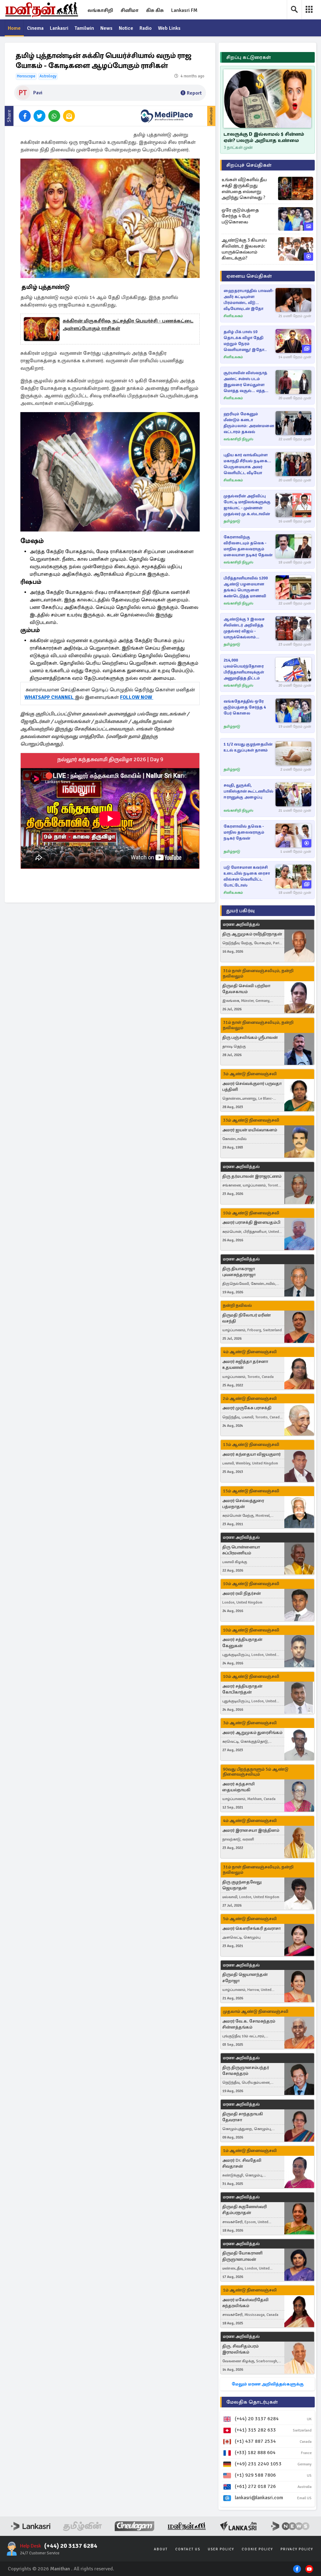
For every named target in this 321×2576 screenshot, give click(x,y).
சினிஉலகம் (233, 316)
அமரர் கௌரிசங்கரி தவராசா (251, 1928)
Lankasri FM (184, 10)
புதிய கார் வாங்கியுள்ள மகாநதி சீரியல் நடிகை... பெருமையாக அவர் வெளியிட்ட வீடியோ (247, 464)
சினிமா (130, 10)
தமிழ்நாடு (232, 521)
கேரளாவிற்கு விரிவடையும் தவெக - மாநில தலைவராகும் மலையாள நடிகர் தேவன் (248, 546)
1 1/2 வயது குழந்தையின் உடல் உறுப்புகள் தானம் (248, 747)
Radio (146, 28)
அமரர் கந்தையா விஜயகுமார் (251, 1454)
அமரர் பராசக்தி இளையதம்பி (251, 1222)
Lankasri (59, 28)
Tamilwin (84, 28)
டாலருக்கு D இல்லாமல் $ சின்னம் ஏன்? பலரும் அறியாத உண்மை (264, 137)
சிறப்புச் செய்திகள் (249, 165)
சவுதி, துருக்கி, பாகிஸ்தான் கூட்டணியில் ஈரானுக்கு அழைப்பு (248, 791)
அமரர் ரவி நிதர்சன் (242, 1593)
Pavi (38, 93)
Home (14, 28)
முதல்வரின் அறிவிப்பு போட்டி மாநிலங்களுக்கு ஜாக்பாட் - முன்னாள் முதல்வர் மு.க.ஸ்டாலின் (247, 505)
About (161, 2549)
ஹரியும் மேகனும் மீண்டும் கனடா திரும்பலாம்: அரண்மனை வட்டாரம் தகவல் (249, 423)
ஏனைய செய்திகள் (249, 276)
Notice (126, 28)
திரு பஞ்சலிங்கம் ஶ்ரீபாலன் (250, 1037)
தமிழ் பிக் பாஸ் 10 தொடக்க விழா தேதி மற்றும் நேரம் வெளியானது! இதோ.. (245, 341)
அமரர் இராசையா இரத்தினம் (251, 1830)
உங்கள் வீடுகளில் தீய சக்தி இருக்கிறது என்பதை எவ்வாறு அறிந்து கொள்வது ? (244, 188)
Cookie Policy (257, 2549)
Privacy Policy (297, 2549)
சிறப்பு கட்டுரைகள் (249, 57)
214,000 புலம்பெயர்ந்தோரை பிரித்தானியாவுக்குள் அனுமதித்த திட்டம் (244, 669)
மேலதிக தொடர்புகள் (252, 2402)
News (106, 28)
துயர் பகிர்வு (240, 911)
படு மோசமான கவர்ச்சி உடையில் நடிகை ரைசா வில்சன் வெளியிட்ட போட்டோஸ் (247, 876)
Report (194, 93)
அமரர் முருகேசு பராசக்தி (247, 1408)
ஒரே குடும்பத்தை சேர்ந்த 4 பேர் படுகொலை (240, 216)
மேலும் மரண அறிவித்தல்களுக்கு (268, 2384)
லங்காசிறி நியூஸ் (238, 439)
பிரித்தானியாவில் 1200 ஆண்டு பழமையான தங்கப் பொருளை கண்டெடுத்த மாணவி (246, 587)
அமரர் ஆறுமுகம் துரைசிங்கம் (252, 1733)
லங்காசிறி (100, 10)
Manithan (60, 2569)
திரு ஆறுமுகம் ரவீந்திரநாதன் (252, 934)
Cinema (35, 28)
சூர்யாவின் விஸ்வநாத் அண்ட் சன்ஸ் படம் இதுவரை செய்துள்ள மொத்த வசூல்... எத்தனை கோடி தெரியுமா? (249, 382)
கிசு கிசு (155, 10)
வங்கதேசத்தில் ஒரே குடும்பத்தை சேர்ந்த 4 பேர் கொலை (245, 707)
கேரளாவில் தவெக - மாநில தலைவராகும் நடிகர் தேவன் (244, 832)
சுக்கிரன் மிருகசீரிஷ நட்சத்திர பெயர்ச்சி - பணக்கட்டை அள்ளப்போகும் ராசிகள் (128, 325)
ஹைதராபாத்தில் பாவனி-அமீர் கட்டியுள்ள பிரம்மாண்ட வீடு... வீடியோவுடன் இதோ (249, 300)
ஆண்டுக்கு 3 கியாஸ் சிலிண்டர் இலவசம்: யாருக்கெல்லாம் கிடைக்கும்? (244, 249)
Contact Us (188, 2549)
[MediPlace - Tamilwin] (167, 116)
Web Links (169, 28)
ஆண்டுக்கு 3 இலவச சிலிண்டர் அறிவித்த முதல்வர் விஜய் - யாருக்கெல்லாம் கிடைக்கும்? (244, 628)
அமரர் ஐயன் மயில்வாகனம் (250, 1130)
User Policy (221, 2549)
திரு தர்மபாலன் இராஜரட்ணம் (252, 1176)
